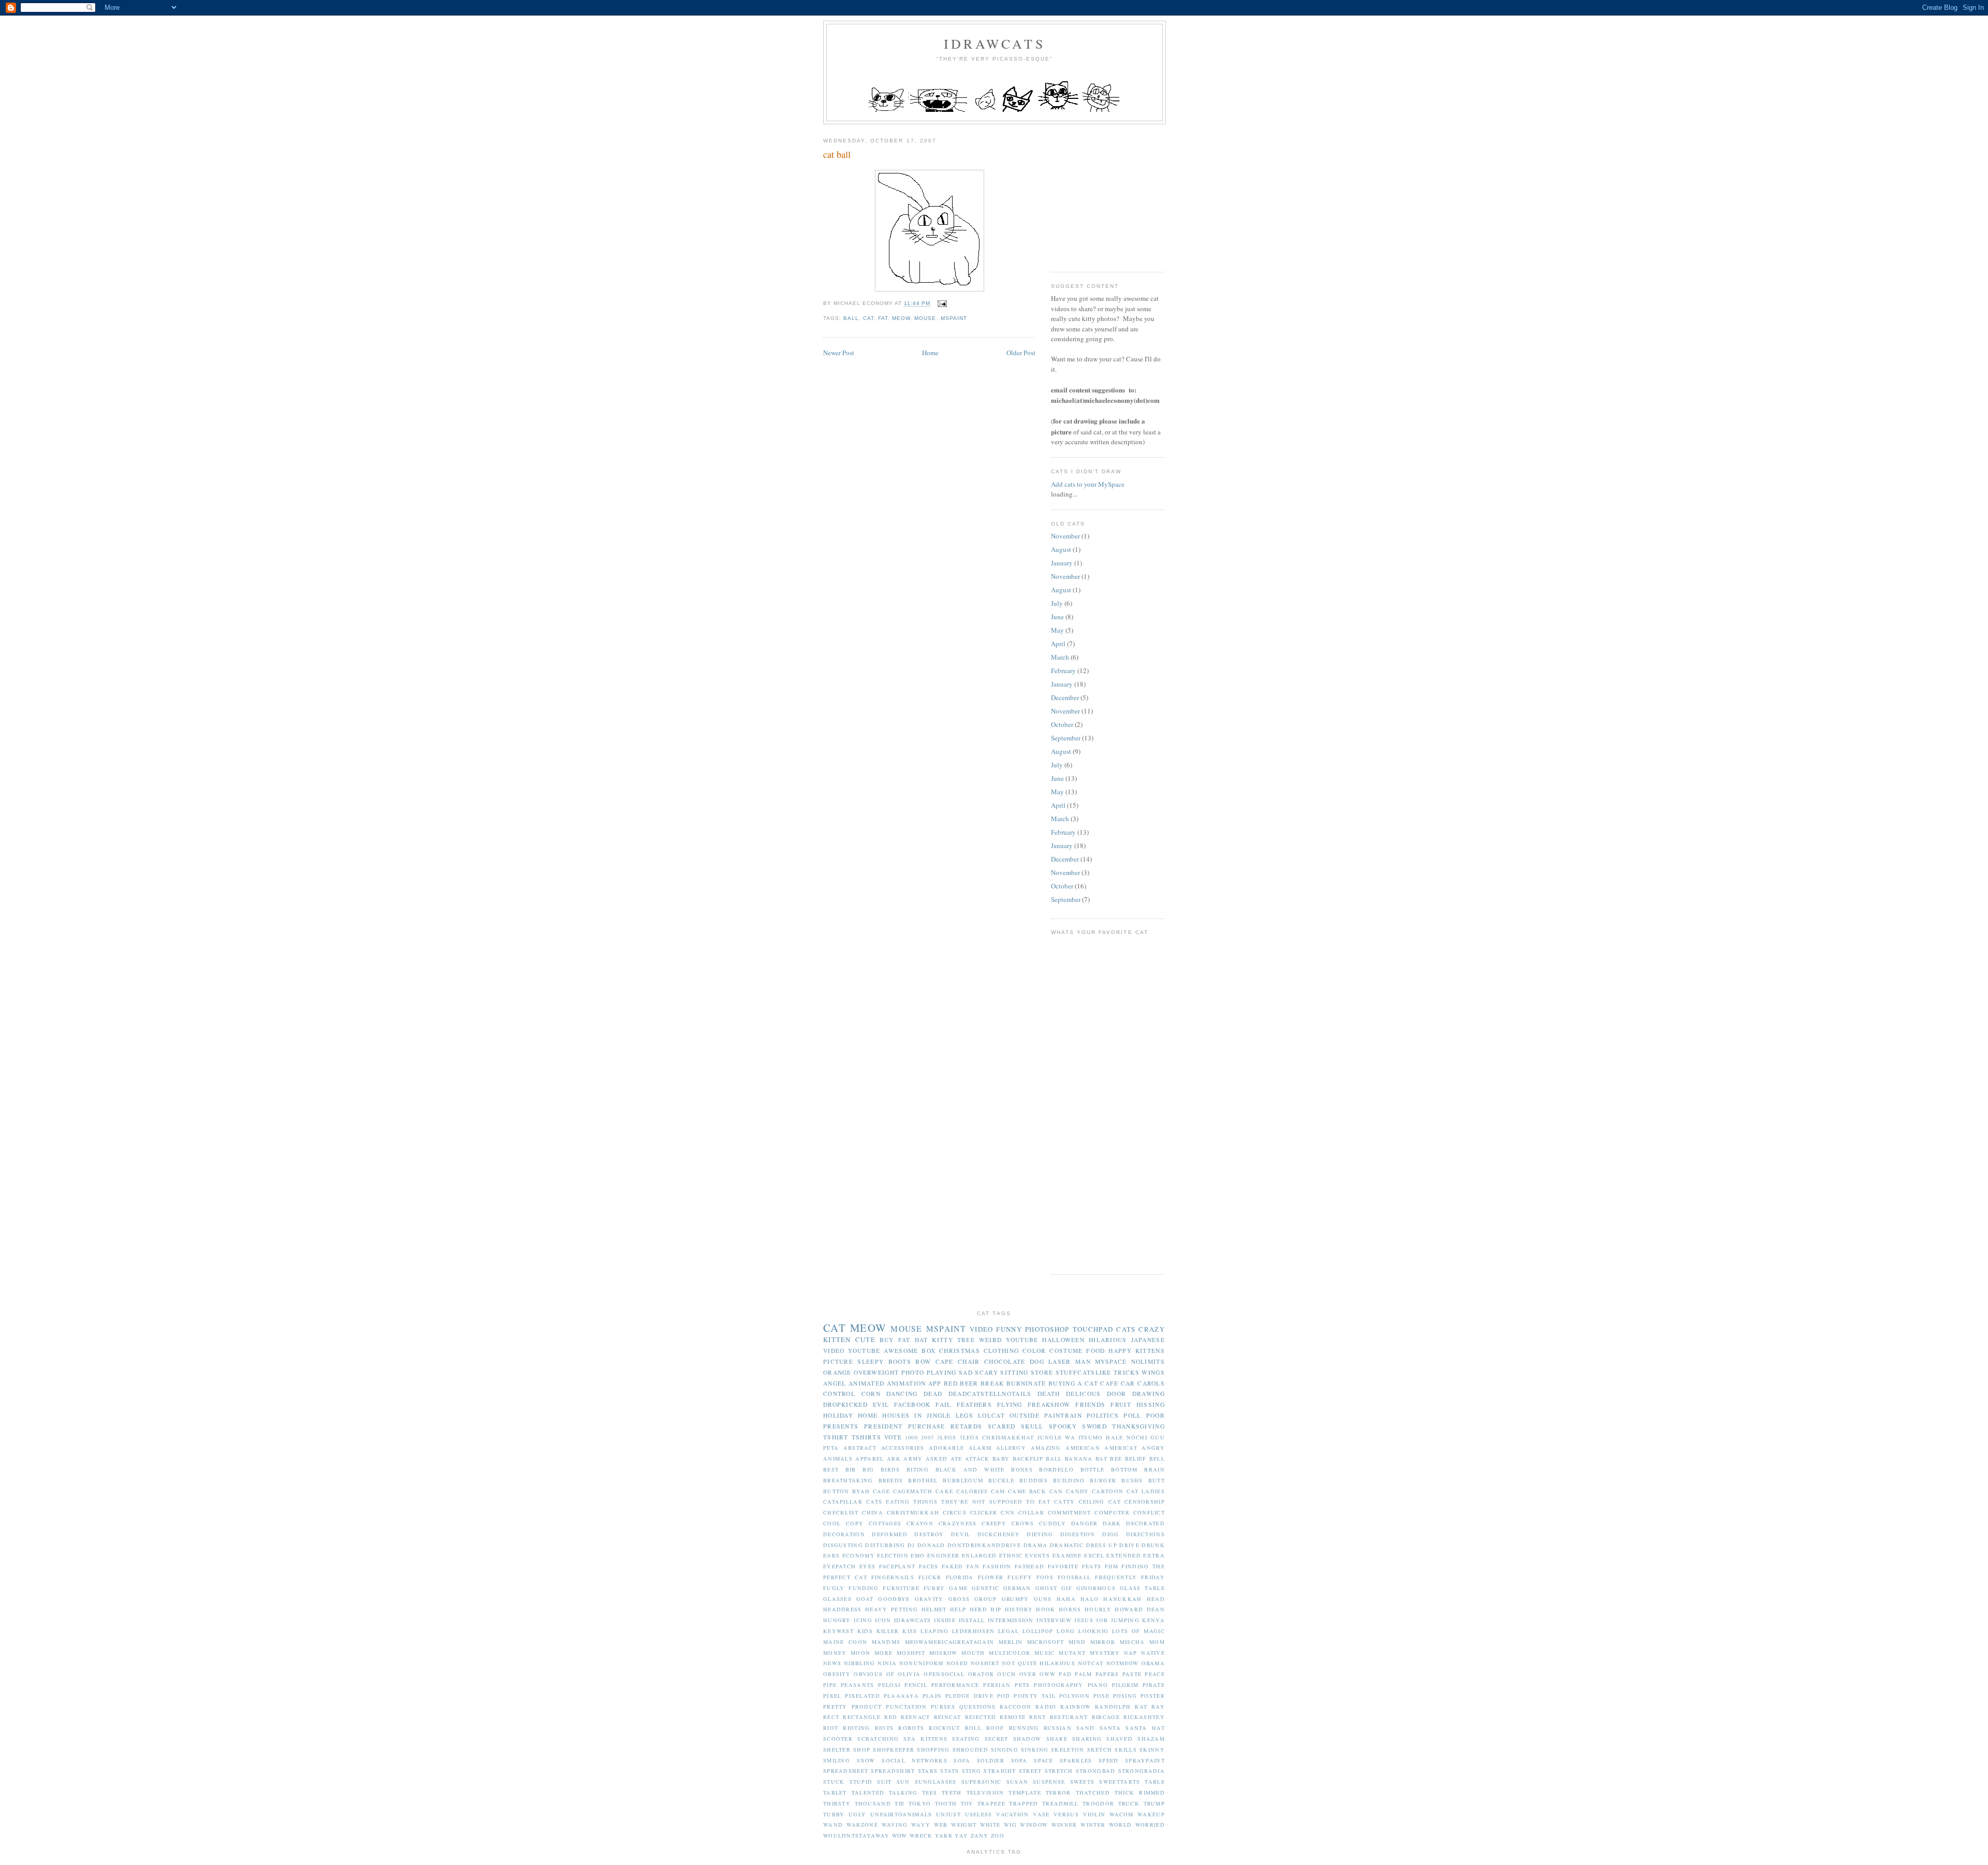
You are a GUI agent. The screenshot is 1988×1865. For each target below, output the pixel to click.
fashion (997, 1566)
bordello (1056, 1469)
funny (1009, 1329)
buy (887, 1340)
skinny (1152, 1750)
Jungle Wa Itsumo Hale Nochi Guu (1101, 1437)
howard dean (1139, 1609)
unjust (948, 1814)
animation (907, 1383)
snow (866, 1760)
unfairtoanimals (901, 1814)
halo (1090, 1599)
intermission (1011, 1620)
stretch (1059, 1771)
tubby (834, 1814)
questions (978, 1707)
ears (831, 1555)
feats (1092, 1566)
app (935, 1383)
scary (986, 1372)
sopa (1019, 1760)
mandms (886, 1642)
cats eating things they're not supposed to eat (958, 1502)
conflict (1149, 1512)
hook (1046, 1609)
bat (1101, 1459)
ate (956, 1459)
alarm (980, 1448)
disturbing (885, 1545)
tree (966, 1340)
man (1083, 1361)
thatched (1093, 1793)
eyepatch (839, 1566)
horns (1070, 1609)
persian (997, 1685)
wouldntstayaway (857, 1835)
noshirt (985, 1663)
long (1066, 1631)
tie (900, 1803)
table (1155, 1782)
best (831, 1469)
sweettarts (1120, 1782)
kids (865, 1631)
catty (1065, 1502)
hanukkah (1122, 1599)
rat (1141, 1707)
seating (966, 1739)
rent (1037, 1717)
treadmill (1061, 1803)
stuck (834, 1782)
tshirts (866, 1437)
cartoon (1108, 1491)
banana (1079, 1459)
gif (1067, 1588)
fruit (1121, 1404)
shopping (933, 1750)
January (1062, 563)
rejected (981, 1717)
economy (859, 1555)
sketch (1100, 1750)
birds (890, 1469)
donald (931, 1545)
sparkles (1076, 1760)
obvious (868, 1674)
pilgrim (1125, 1685)
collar (1031, 1512)
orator (981, 1674)
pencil (916, 1685)
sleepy (871, 1361)
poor (1156, 1415)
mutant (1072, 1653)
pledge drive (969, 1696)
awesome (901, 1351)
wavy (921, 1825)
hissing (1151, 1404)
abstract (860, 1448)
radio (1046, 1707)
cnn (1008, 1512)
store (1042, 1372)
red (891, 1717)
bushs (1132, 1480)
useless (979, 1814)
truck (1129, 1803)
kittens (1150, 1351)
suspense (1049, 1782)
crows (1023, 1523)
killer (888, 1631)
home (868, 1415)
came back (1027, 1491)
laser (1060, 1361)
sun (903, 1782)
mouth (973, 1653)
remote (1013, 1717)
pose (1101, 1696)
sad (966, 1372)
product (867, 1707)
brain (1154, 1469)
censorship (1145, 1502)
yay (961, 1835)
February (1063, 671)
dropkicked (845, 1404)
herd (978, 1609)
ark (894, 1459)
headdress (843, 1609)
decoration (844, 1534)
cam (998, 1491)
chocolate (1005, 1361)
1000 (911, 1437)
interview (1054, 1620)
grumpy (1015, 1599)
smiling (837, 1760)
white (990, 1825)
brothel (923, 1480)
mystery (1105, 1653)
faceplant (897, 1566)
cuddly (1053, 1523)
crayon (920, 1523)
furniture (901, 1588)
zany (980, 1835)
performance (955, 1685)
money (835, 1653)
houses (896, 1415)
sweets (1083, 1782)
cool (832, 1523)
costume (1066, 1351)
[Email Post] (940, 304)
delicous (1083, 1394)
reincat (948, 1717)
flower (991, 1577)
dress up (1102, 1545)
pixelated (863, 1696)
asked (937, 1459)
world (1121, 1825)
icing (863, 1620)
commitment (1070, 1512)
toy (967, 1803)
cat (868, 318)
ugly (857, 1814)
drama (1036, 1545)
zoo (998, 1835)
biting (918, 1469)
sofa (962, 1760)
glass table (1142, 1588)
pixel (832, 1696)
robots (911, 1728)
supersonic (982, 1782)
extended (1123, 1555)
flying (1010, 1404)
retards (966, 1426)
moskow (944, 1653)
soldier (991, 1760)
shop (862, 1750)
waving (895, 1825)
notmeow (1123, 1663)
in (918, 1415)
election (893, 1555)
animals (838, 1459)
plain (932, 1696)
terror (1058, 1793)
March (1060, 657)
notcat (1091, 1663)
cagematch (913, 1491)
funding (864, 1588)
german (1017, 1588)
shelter (837, 1750)
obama (1153, 1663)
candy (1078, 1491)
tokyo (920, 1803)
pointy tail (1035, 1696)
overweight (876, 1372)
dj (911, 1545)
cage (881, 1491)
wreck (921, 1835)
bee (1116, 1459)
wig (1010, 1825)
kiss (910, 1631)
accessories (903, 1448)
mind (1077, 1642)
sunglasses (936, 1782)
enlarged (979, 1555)
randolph (1113, 1707)
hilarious (1108, 1340)
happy (1120, 1351)
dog (1037, 1361)
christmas (960, 1351)
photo (913, 1372)
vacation (1012, 1814)
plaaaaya (901, 1696)
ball (851, 318)
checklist (841, 1512)
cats (1126, 1329)
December (1065, 697)
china (873, 1512)
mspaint (954, 318)
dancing (902, 1394)
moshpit (911, 1653)
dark (1112, 1523)
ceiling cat (1100, 1502)
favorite (1063, 1566)
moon (860, 1653)
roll (973, 1728)
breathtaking (848, 1480)
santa (1110, 1728)
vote (893, 1437)
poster (1153, 1696)
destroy (929, 1534)
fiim (1112, 1566)
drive (1129, 1545)
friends (1090, 1404)
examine (1067, 1555)
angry (1153, 1448)
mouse (925, 318)
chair (969, 1361)
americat (1121, 1448)
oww (1048, 1674)
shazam (1151, 1739)
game (958, 1588)
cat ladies (1146, 1491)
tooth (946, 1803)
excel (1094, 1555)
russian (1058, 1728)
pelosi (889, 1685)
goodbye (894, 1599)
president (883, 1426)
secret (997, 1739)
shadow (1027, 1739)
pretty (835, 1707)
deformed (889, 1534)
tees (930, 1793)
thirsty (837, 1803)
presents (841, 1426)
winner (1064, 1825)
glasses (837, 1599)
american (1083, 1448)
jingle (939, 1415)
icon (883, 1620)
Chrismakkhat (1008, 1437)
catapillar (843, 1502)
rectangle (862, 1717)
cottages (885, 1523)
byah (861, 1491)
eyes (867, 1566)
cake (944, 1491)
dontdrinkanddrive (984, 1545)
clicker (984, 1512)
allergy (1011, 1448)
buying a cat (1073, 1383)
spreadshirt (893, 1771)
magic (1154, 1631)
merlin (1011, 1642)
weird (991, 1340)
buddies (1034, 1480)
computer (1112, 1512)
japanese (1148, 1340)
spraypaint (1145, 1760)
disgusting (843, 1545)
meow (901, 318)
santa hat (1145, 1728)
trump (1154, 1803)
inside (945, 1620)
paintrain (1063, 1415)
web (941, 1825)
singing (1005, 1750)
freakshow (1049, 1404)
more (883, 1653)
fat (883, 318)
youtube (1022, 1340)
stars (928, 1771)
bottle (1093, 1469)
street (1030, 1771)
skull (1032, 1426)
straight (1000, 1771)
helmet (934, 1609)
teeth (952, 1793)
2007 (927, 1437)
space (1044, 1760)
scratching (878, 1739)
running (1024, 1728)
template (1025, 1793)
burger (1103, 1480)
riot (831, 1728)
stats (950, 1771)
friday (1153, 1577)
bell (1157, 1459)
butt (1157, 1480)
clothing (1001, 1351)
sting (972, 1771)
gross (959, 1599)
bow (923, 1361)
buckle (1001, 1480)
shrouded (970, 1750)
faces (929, 1566)
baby (1001, 1459)
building (1069, 1480)
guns (1043, 1599)
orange (837, 1372)
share (1057, 1739)
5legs (970, 1437)
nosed (958, 1663)
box (929, 1351)
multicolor (1010, 1653)
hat (922, 1340)
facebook (912, 1404)
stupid (861, 1782)
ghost (1047, 1588)
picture (838, 1361)
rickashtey (1144, 1717)
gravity (929, 1599)
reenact (915, 1717)
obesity (837, 1674)
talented (868, 1793)
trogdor (1098, 1803)
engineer (943, 1555)
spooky (1063, 1426)
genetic (985, 1588)
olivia (909, 1674)
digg (1110, 1534)
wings (1153, 1372)
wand (833, 1825)
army (913, 1459)
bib (851, 1469)
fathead (1029, 1566)
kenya (1153, 1620)
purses (943, 1707)
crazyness (958, 1523)
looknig (1093, 1631)
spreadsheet (846, 1771)
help (958, 1609)
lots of (1126, 1631)
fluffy (1020, 1577)
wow (900, 1835)
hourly (1098, 1609)
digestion (1078, 1534)
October (1062, 724)
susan (1018, 1782)
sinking (1035, 1750)
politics (1103, 1415)
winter (1093, 1825)
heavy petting (891, 1609)
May (1057, 630)
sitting (1014, 1372)
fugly (834, 1588)
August (1061, 549)
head (1156, 1599)
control (839, 1394)
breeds (891, 1480)
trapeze (991, 1803)
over (1028, 1674)
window (1034, 1825)
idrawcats (995, 43)
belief (1136, 1459)
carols (1151, 1383)
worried (1150, 1825)
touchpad (1093, 1329)
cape (945, 1361)
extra (1154, 1555)
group (986, 1599)
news (832, 1663)
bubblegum (963, 1480)
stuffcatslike (1084, 1372)
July (1057, 603)
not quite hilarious (1039, 1663)
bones (1022, 1469)
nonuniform (922, 1663)
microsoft (1046, 1642)
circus (955, 1512)
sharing (1087, 1739)
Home (930, 353)
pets (1022, 1685)
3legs (947, 1437)
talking (903, 1793)
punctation (906, 1707)
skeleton (1068, 1750)
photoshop (1047, 1329)
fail (943, 1404)
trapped (1024, 1803)
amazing (1046, 1448)
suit (884, 1782)
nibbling (859, 1663)
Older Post (1021, 353)
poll (1132, 1415)
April (1058, 644)
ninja (887, 1663)
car (1128, 1383)
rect (831, 1717)
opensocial (944, 1674)
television (985, 1793)
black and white (970, 1469)
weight (964, 1825)
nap (1131, 1653)
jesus (1084, 1620)
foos (1045, 1577)
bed (951, 1383)
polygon (1075, 1696)
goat (865, 1599)
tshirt (836, 1437)
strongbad (1096, 1771)
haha (1066, 1599)
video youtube (852, 1351)
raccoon (1015, 1707)
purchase (926, 1426)
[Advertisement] (1129, 194)
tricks (1127, 1372)
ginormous (1096, 1588)
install (972, 1620)
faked (953, 1566)
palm (1083, 1674)
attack (977, 1459)
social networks (915, 1760)
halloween (1063, 1340)
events (1037, 1555)
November (1065, 536)
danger (1085, 1523)
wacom (1122, 1814)
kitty (942, 1340)
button (836, 1491)
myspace (1111, 1361)
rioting (856, 1728)
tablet (835, 1793)
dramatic (1067, 1545)
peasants (857, 1685)
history (1019, 1609)
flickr (930, 1577)
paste (1132, 1674)
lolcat (991, 1415)
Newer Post (839, 353)
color (1034, 1351)
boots (900, 1361)
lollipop (1038, 1631)
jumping (1125, 1620)
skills (1126, 1750)
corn (871, 1394)
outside (1025, 1415)
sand (1085, 1728)
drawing (1149, 1394)
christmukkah (913, 1512)
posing (1125, 1696)
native (1153, 1653)
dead (933, 1394)
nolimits (1148, 1361)
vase (1041, 1814)
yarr (944, 1835)
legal (1009, 1631)
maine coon (845, 1642)
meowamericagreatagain (949, 1642)
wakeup (1151, 1814)
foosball (1074, 1577)
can (1056, 1491)
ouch (1006, 1674)
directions (1145, 1534)
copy (855, 1523)
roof (995, 1728)
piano (1098, 1685)
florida (960, 1577)
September (1066, 738)
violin (1094, 1814)
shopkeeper (894, 1750)
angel (835, 1383)
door (1116, 1394)
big (868, 1469)
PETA (831, 1448)
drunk (1153, 1545)
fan (973, 1566)
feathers (974, 1404)
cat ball (837, 154)
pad (1065, 1674)
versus (1066, 1814)
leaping (934, 1631)
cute (865, 1339)
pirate (1154, 1685)
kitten (837, 1339)
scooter (838, 1739)
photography (1058, 1685)
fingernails (893, 1577)
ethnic (1011, 1555)
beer (969, 1383)
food (1095, 1351)
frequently (1116, 1577)
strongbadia (1142, 1771)
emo (918, 1555)
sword (1094, 1426)
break (992, 1383)
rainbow (1076, 1707)
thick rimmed (1140, 1793)
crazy (1152, 1329)
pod (1004, 1696)
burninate (1026, 1383)
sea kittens (925, 1739)
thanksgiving (1138, 1426)
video (982, 1329)
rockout (944, 1728)
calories (972, 1491)
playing (942, 1372)
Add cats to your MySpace (1088, 484)
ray (1158, 1707)
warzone (862, 1825)
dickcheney (999, 1534)
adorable (946, 1448)
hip (996, 1609)
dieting (1040, 1534)
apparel (869, 1459)
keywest (838, 1631)
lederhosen (973, 1631)
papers (1107, 1674)
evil (881, 1404)
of (891, 1674)
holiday (838, 1415)
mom (1157, 1642)
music (1045, 1653)
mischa (1132, 1642)
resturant (1069, 1717)
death (1049, 1394)
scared (1002, 1426)
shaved (1120, 1739)
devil (961, 1534)
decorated (1145, 1523)
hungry (837, 1620)
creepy (994, 1523)
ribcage (1106, 1717)
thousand (873, 1803)
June (1057, 617)
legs (964, 1415)
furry (934, 1588)
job (1102, 1620)
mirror (1103, 1642)
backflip (1028, 1459)
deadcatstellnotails (990, 1394)
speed (1109, 1760)
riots (885, 1728)
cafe (1109, 1383)
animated (866, 1383)
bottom (1124, 1469)
